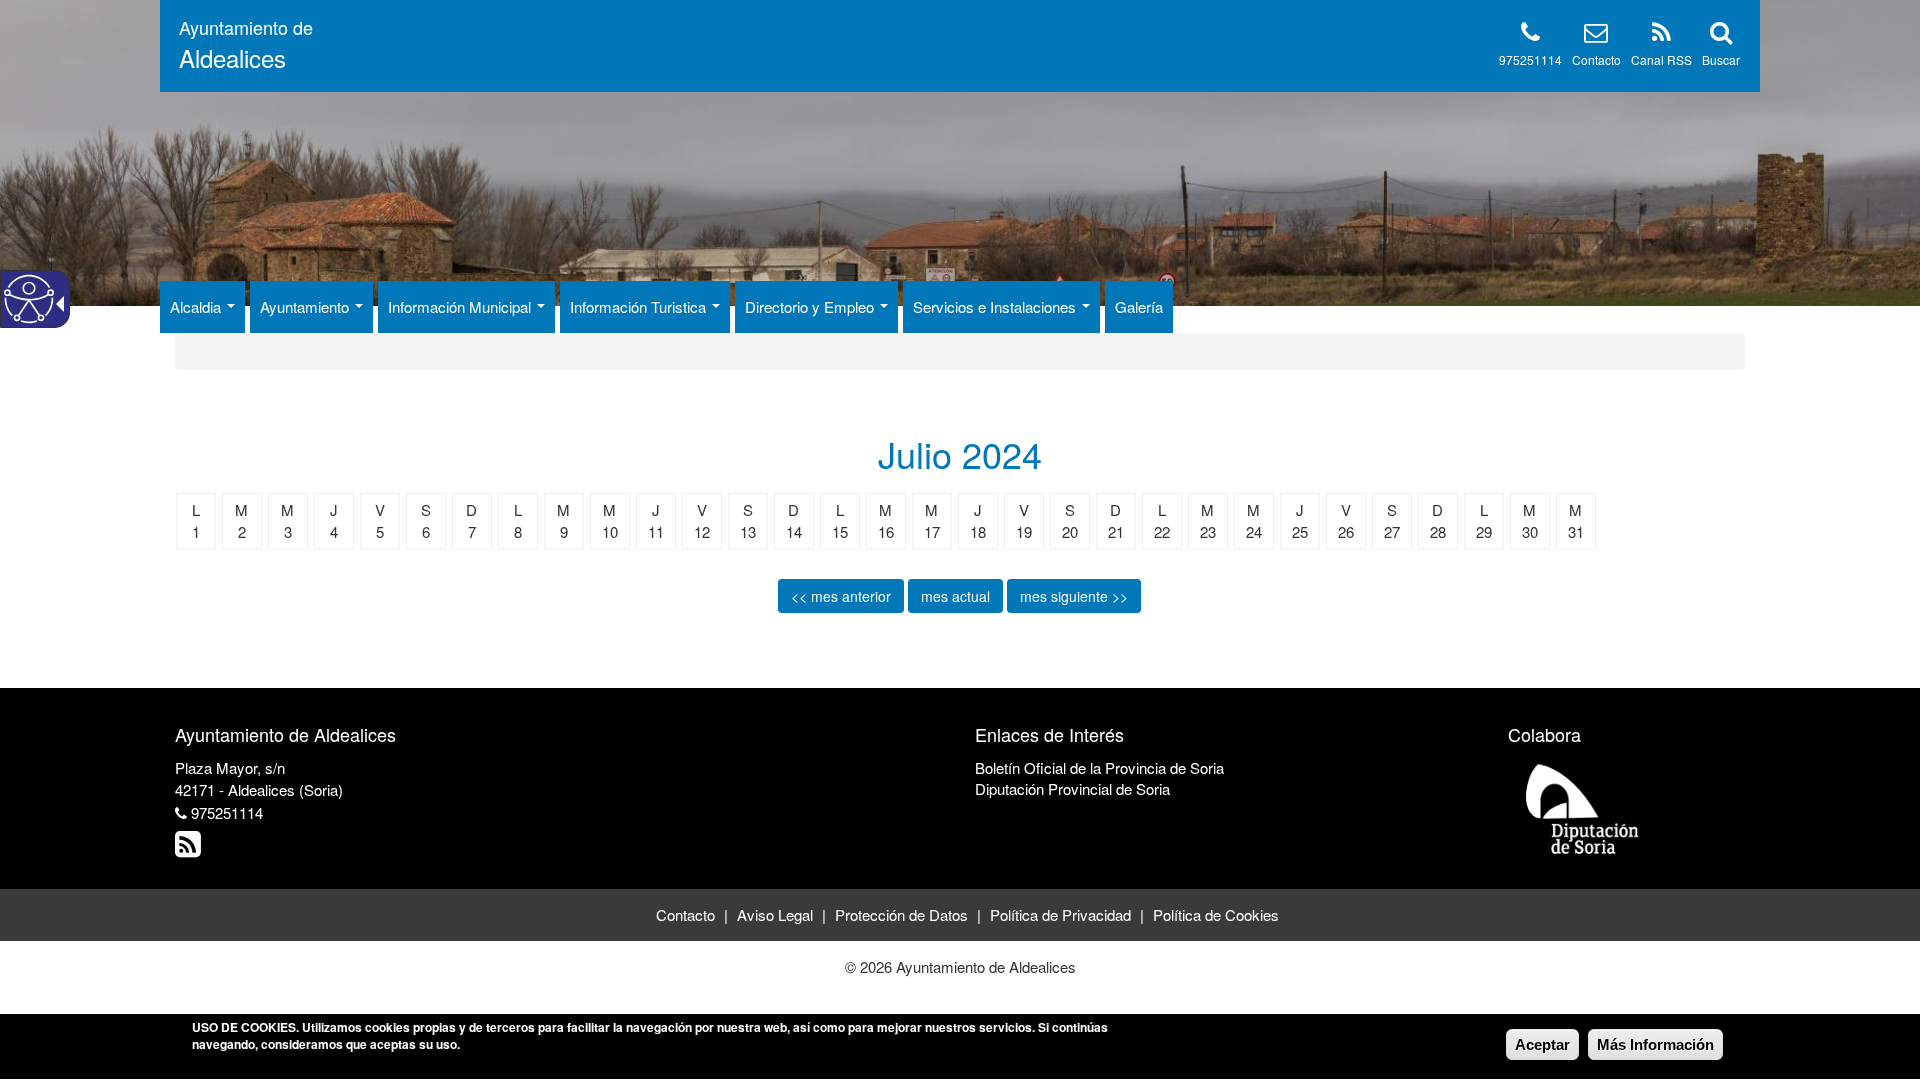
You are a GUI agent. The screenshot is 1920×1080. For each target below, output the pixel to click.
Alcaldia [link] (197, 306)
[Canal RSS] (1661, 35)
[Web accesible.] (29, 299)
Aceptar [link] (1542, 1044)
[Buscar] (1721, 35)
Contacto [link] (685, 914)
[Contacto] (1596, 35)
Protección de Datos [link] (901, 914)
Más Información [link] (1655, 1044)
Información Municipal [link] (461, 306)
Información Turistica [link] (640, 306)
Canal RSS (1661, 59)
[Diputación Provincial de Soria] (1583, 807)
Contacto (1596, 59)
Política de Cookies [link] (1216, 914)
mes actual (955, 596)
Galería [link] (1139, 306)
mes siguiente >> (1074, 596)
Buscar (1721, 59)
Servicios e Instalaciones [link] (996, 306)
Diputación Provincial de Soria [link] (1072, 788)
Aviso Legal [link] (775, 914)
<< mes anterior (841, 596)
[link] (190, 848)
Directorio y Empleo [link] (811, 306)
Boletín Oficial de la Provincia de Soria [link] (1099, 767)
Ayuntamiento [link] (306, 306)
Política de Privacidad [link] (1060, 914)
